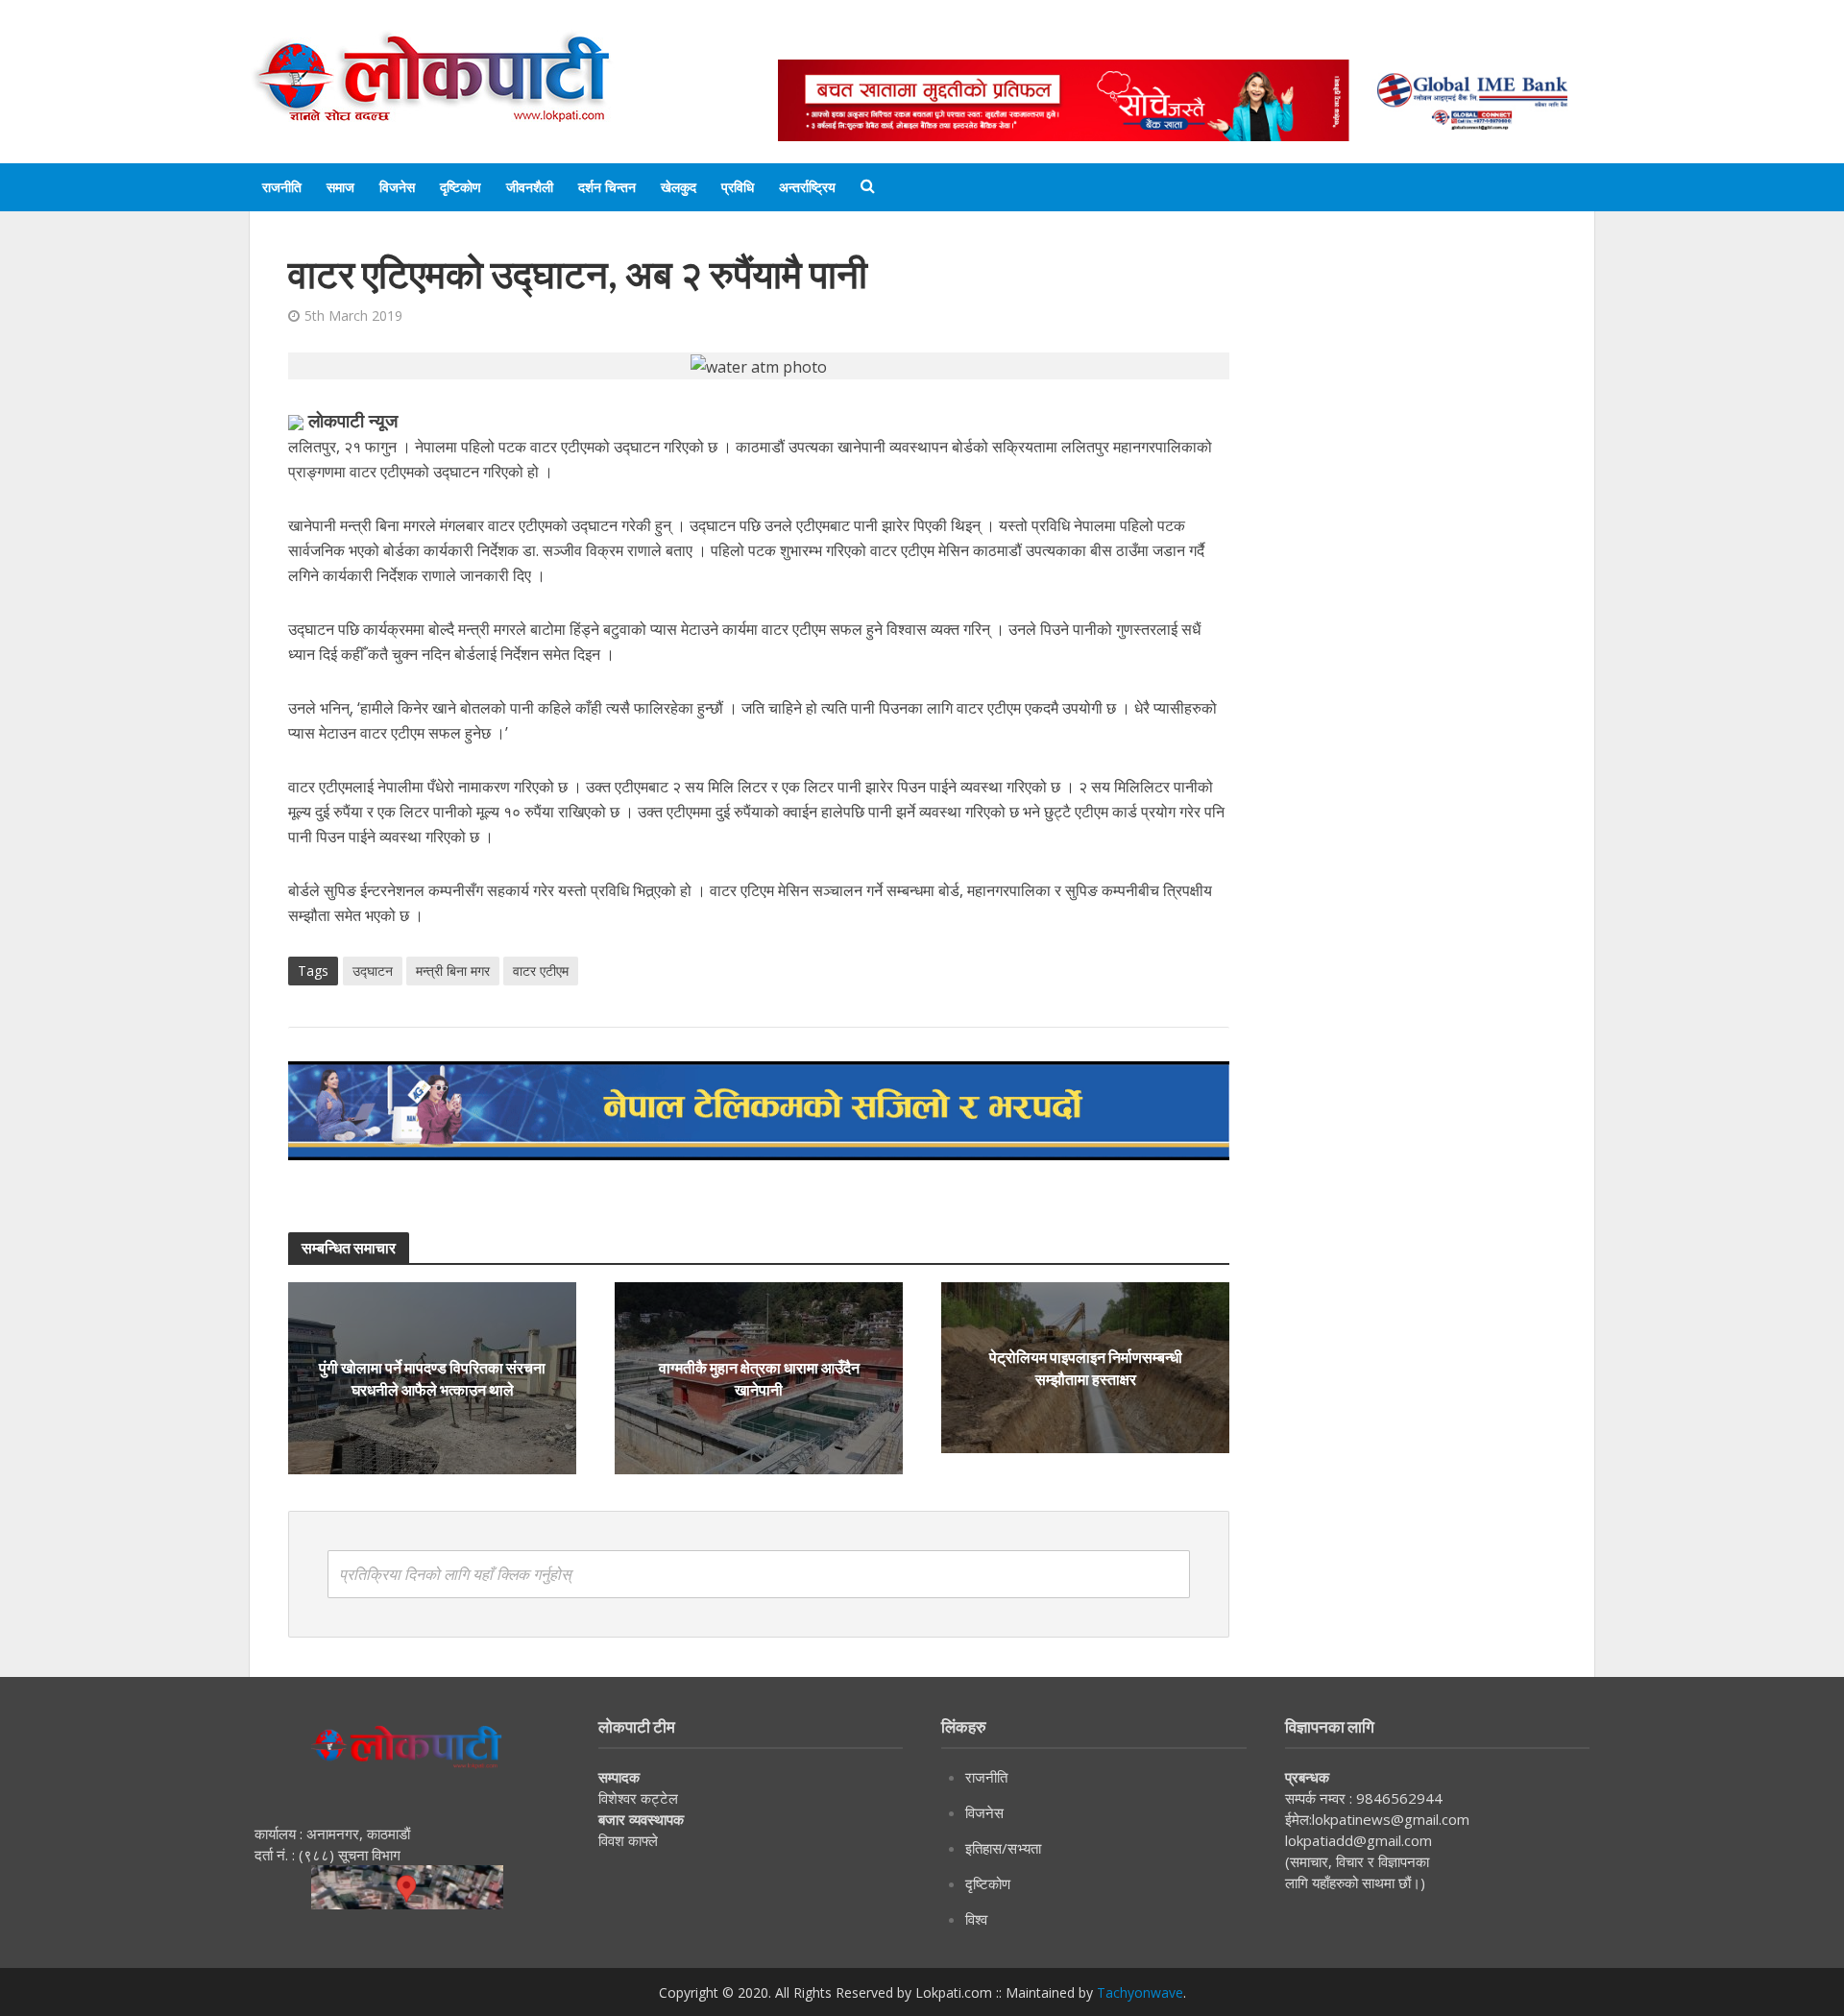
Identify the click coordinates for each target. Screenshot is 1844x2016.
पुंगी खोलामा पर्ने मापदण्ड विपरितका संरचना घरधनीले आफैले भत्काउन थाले (432, 1378)
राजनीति (282, 187)
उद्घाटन (373, 971)
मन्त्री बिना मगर (453, 971)
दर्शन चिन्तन (607, 187)
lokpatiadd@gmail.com (1359, 1840)
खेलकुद (679, 187)
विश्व (976, 1919)
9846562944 (1397, 1798)
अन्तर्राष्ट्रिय (807, 187)
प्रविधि (738, 187)
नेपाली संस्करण (1099, 41)
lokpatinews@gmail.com (1391, 1819)
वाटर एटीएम (541, 971)
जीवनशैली (530, 187)
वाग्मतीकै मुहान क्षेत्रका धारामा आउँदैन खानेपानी (759, 1378)
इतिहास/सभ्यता (1003, 1848)
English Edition (977, 41)
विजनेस (397, 187)
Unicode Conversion (1240, 41)
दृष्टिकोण (461, 187)
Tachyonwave (1140, 1992)
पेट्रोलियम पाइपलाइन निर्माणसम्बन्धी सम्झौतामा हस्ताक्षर (1086, 1368)
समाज (340, 187)
